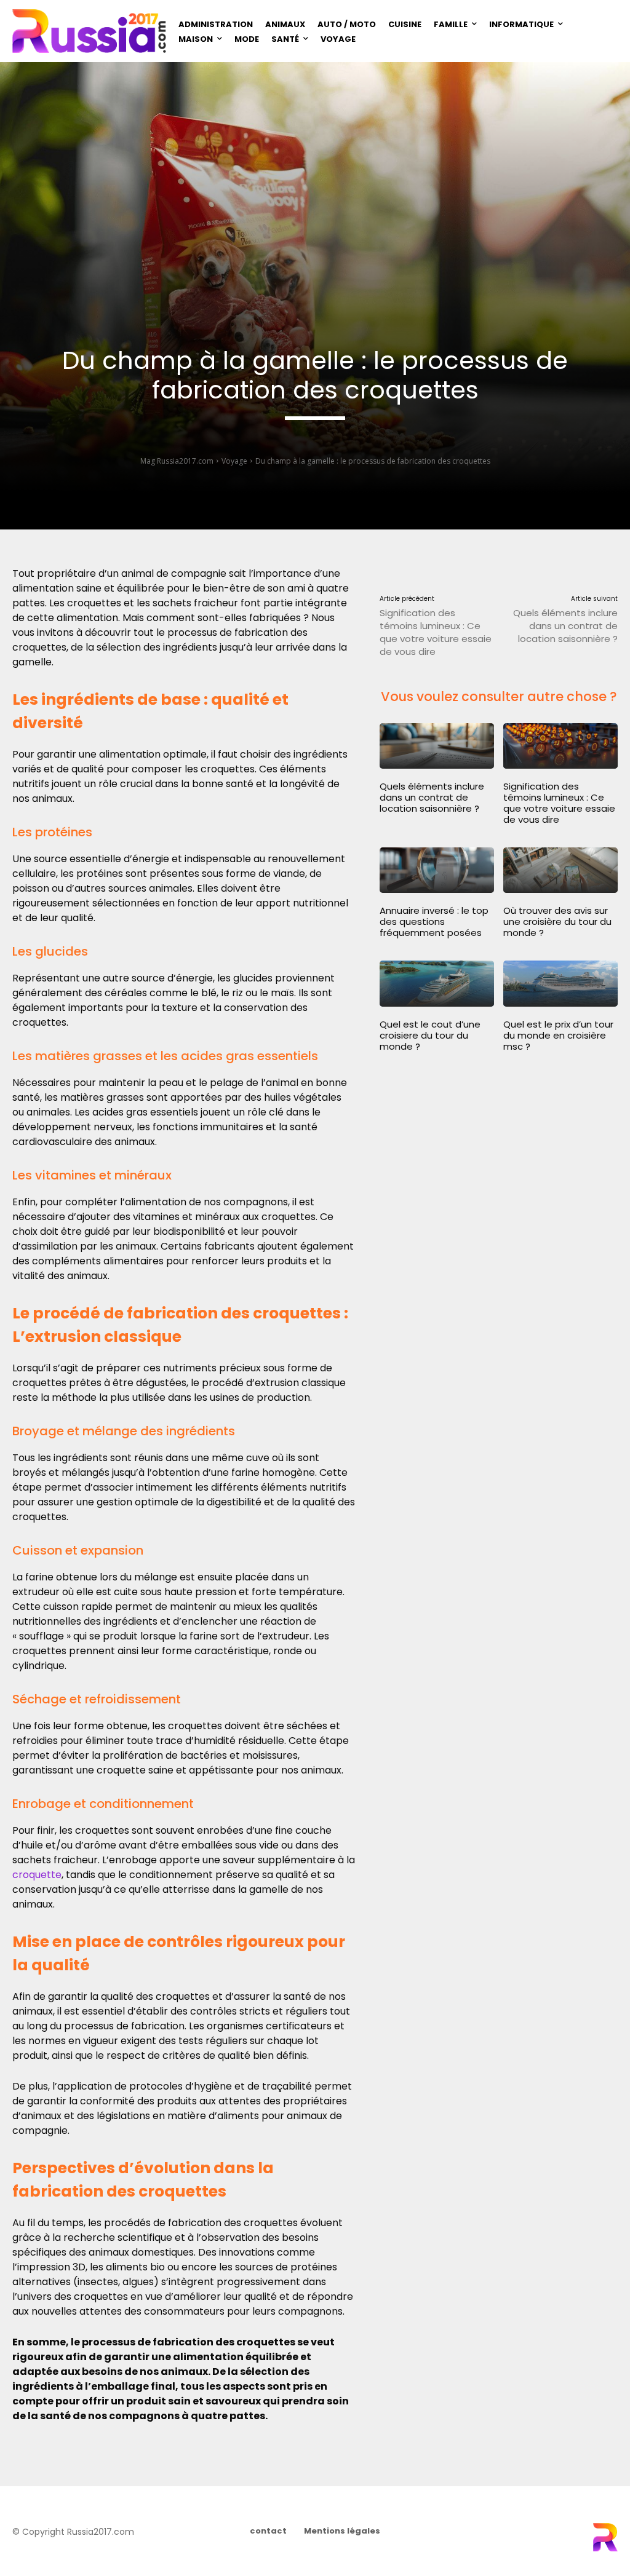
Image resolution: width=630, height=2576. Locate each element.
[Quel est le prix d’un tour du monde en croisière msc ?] (560, 983)
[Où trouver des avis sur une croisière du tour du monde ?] (560, 870)
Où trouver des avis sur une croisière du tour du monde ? (557, 921)
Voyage (234, 461)
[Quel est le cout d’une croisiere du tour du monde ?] (437, 983)
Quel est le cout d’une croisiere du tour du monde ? (430, 1035)
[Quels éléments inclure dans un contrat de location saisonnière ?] (437, 746)
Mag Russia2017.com (177, 461)
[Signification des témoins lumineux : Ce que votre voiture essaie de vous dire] (560, 746)
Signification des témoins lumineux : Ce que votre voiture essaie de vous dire (436, 632)
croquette (37, 1875)
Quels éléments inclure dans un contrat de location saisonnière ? (565, 626)
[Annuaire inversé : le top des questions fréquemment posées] (437, 870)
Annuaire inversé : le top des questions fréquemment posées (434, 921)
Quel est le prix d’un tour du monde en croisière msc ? (558, 1035)
